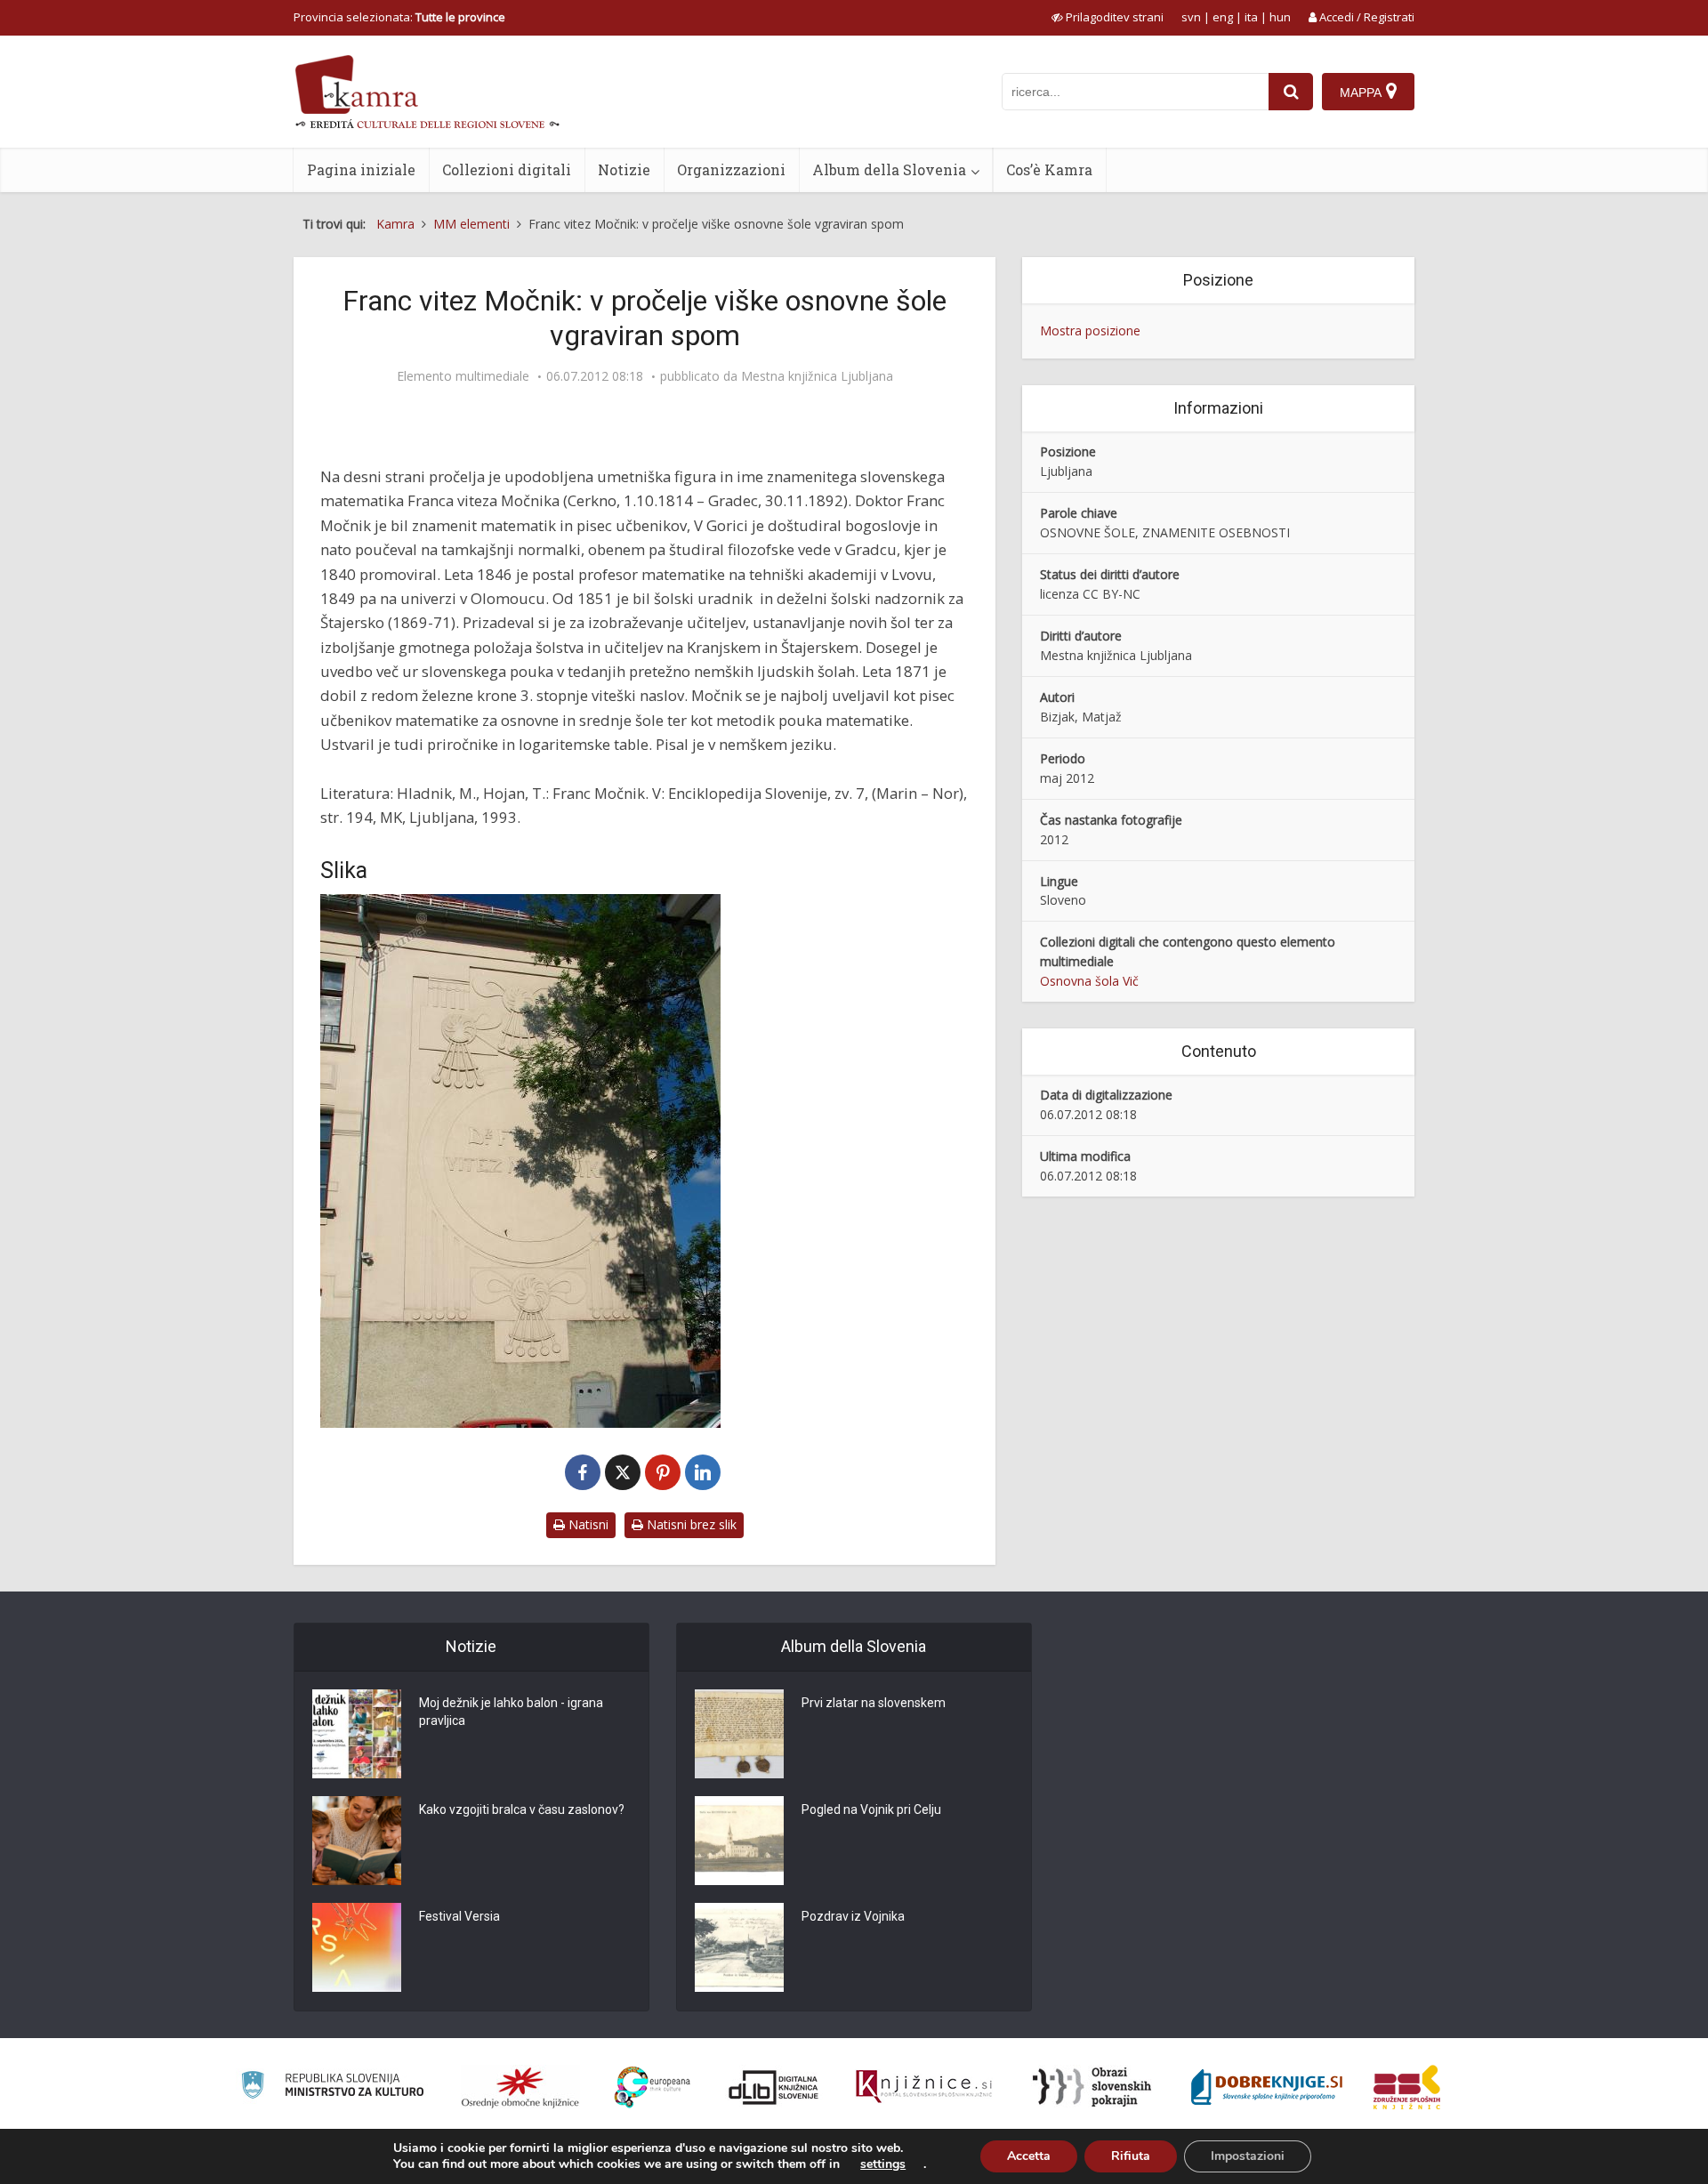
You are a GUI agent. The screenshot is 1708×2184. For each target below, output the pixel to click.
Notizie (624, 169)
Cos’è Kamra (1049, 169)
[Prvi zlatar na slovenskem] (739, 1734)
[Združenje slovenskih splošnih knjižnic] (924, 2087)
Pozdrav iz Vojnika (853, 1916)
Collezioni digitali (507, 169)
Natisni (587, 1524)
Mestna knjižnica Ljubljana (817, 376)
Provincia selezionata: (399, 17)
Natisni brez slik (690, 1524)
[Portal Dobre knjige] (1267, 2087)
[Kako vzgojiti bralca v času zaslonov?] (357, 1841)
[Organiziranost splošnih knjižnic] (520, 2087)
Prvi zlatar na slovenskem (874, 1703)
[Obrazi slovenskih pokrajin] (1092, 2087)
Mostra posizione (1090, 330)
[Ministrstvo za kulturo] (332, 2087)
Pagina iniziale (361, 169)
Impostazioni (1248, 2156)
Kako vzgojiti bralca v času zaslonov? (522, 1809)
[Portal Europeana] (653, 2087)
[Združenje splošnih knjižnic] (1407, 2087)
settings (883, 2164)
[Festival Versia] (357, 1947)
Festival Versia (459, 1916)
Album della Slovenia (889, 169)
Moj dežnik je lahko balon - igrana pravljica (511, 1712)
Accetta (1029, 2156)
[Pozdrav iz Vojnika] (739, 1947)
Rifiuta (1131, 2156)
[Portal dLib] (774, 2087)
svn (1191, 17)
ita (1251, 17)
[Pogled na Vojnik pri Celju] (739, 1841)
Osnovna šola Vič (1089, 981)
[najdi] (1291, 92)
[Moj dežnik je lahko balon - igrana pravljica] (357, 1734)
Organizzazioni (731, 169)
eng (1223, 17)
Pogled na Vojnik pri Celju (871, 1809)
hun (1280, 17)
